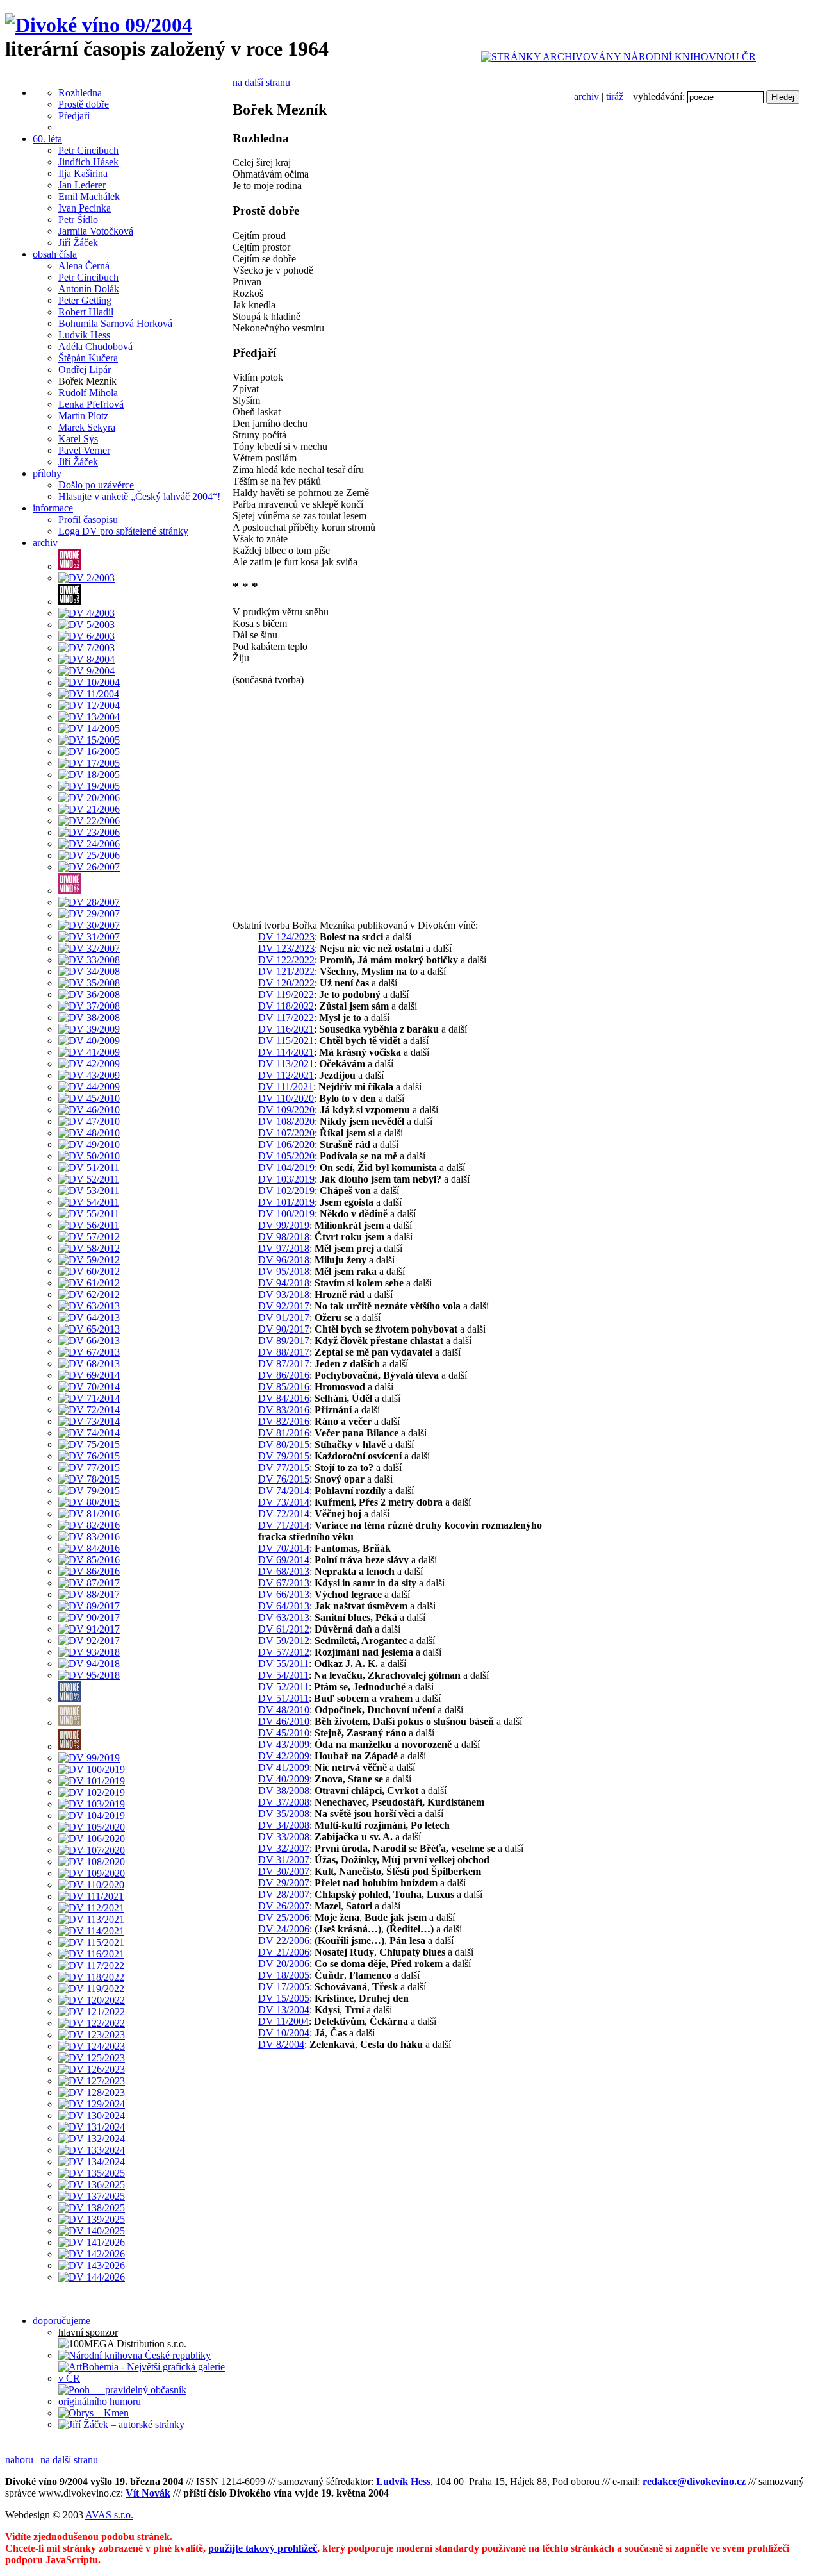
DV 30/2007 (284, 1871)
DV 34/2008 (284, 1825)
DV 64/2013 (284, 1606)
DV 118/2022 (286, 1006)
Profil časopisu (88, 519)
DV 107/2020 (286, 1133)
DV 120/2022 (286, 983)
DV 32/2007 (284, 1848)
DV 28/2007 (284, 1894)
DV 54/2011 (283, 1675)
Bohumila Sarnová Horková (115, 323)
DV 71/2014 (284, 1525)
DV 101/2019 (286, 1202)
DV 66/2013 (284, 1594)
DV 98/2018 (284, 1237)
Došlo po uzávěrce (96, 485)
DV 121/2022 (286, 971)
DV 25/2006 (284, 1917)
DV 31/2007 (284, 1860)
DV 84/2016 (284, 1398)
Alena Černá (84, 266)
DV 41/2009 (284, 1767)
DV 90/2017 (284, 1329)
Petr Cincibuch (88, 150)
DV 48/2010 (284, 1710)
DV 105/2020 (286, 1156)
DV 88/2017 (284, 1352)
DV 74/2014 (284, 1491)
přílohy (47, 473)
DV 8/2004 (281, 2044)
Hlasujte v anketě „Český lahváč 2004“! (139, 496)
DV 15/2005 (284, 1998)
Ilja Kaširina (83, 173)
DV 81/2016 (284, 1433)
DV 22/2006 (284, 1940)
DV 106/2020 (286, 1144)
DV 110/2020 (286, 1098)
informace (53, 508)
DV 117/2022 (286, 1018)
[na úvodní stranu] (99, 25)
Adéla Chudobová (95, 346)
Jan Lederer (82, 185)
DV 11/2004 (283, 2021)
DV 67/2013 (284, 1583)
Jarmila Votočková (96, 231)
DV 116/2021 (286, 1029)
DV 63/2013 (284, 1617)
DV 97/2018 (284, 1248)
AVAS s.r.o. (109, 2515)
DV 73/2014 (284, 1502)
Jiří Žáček (78, 243)
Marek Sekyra (87, 427)
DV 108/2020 (286, 1121)
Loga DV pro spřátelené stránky (123, 531)
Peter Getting (85, 300)
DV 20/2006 (284, 1964)
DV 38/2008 (284, 1791)
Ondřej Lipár (85, 370)
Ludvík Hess (84, 335)
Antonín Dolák (89, 289)
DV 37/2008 (284, 1802)
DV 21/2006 (284, 1952)
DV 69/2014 (284, 1560)
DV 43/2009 (284, 1744)
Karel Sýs (78, 439)
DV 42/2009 (284, 1756)
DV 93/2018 (284, 1294)
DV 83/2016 (284, 1410)
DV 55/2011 (283, 1664)
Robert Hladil (86, 312)
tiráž (615, 96)
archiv (586, 96)
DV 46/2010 (284, 1721)
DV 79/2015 (284, 1456)
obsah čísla (55, 254)
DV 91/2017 (284, 1317)
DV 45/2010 (284, 1733)
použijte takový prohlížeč (263, 2548)
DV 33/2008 (284, 1837)
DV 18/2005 (284, 1975)
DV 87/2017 (284, 1364)
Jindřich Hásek (88, 162)
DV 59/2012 (284, 1641)
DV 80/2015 (284, 1444)
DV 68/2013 (284, 1571)
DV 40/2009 (284, 1779)
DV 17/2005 (284, 1987)
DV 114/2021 (286, 1052)
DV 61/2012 (284, 1629)
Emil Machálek (89, 196)
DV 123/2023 (286, 948)
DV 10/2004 (284, 2033)
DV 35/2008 (284, 1814)
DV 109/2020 (286, 1110)
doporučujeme (61, 2321)
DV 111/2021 (286, 1087)
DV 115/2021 (286, 1041)
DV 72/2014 (284, 1514)
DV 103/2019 (286, 1179)
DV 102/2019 (286, 1191)
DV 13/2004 (284, 2010)
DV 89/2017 (284, 1341)
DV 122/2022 (286, 960)
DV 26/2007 (284, 1906)
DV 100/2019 (286, 1214)
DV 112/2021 (286, 1075)
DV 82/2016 (284, 1421)
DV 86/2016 (284, 1375)
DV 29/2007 (284, 1883)
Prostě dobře (84, 104)
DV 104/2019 (286, 1168)
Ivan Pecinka (85, 208)
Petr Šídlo (78, 220)
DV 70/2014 (284, 1548)
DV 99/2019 (284, 1225)
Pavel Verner (84, 450)
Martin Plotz (83, 416)
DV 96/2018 (284, 1260)
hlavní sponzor (88, 2332)
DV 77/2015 (284, 1467)
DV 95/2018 (284, 1271)
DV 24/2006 (284, 1929)
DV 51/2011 (283, 1698)
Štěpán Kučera (88, 358)
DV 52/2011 (283, 1687)
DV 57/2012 (284, 1652)
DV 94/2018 (284, 1283)
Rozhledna (80, 93)
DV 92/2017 (284, 1306)
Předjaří (74, 116)
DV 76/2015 (284, 1479)
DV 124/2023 (286, 937)
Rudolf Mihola (88, 393)
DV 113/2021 (286, 1064)
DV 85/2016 (284, 1387)
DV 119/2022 (286, 994)
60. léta (47, 139)
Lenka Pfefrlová (91, 404)
